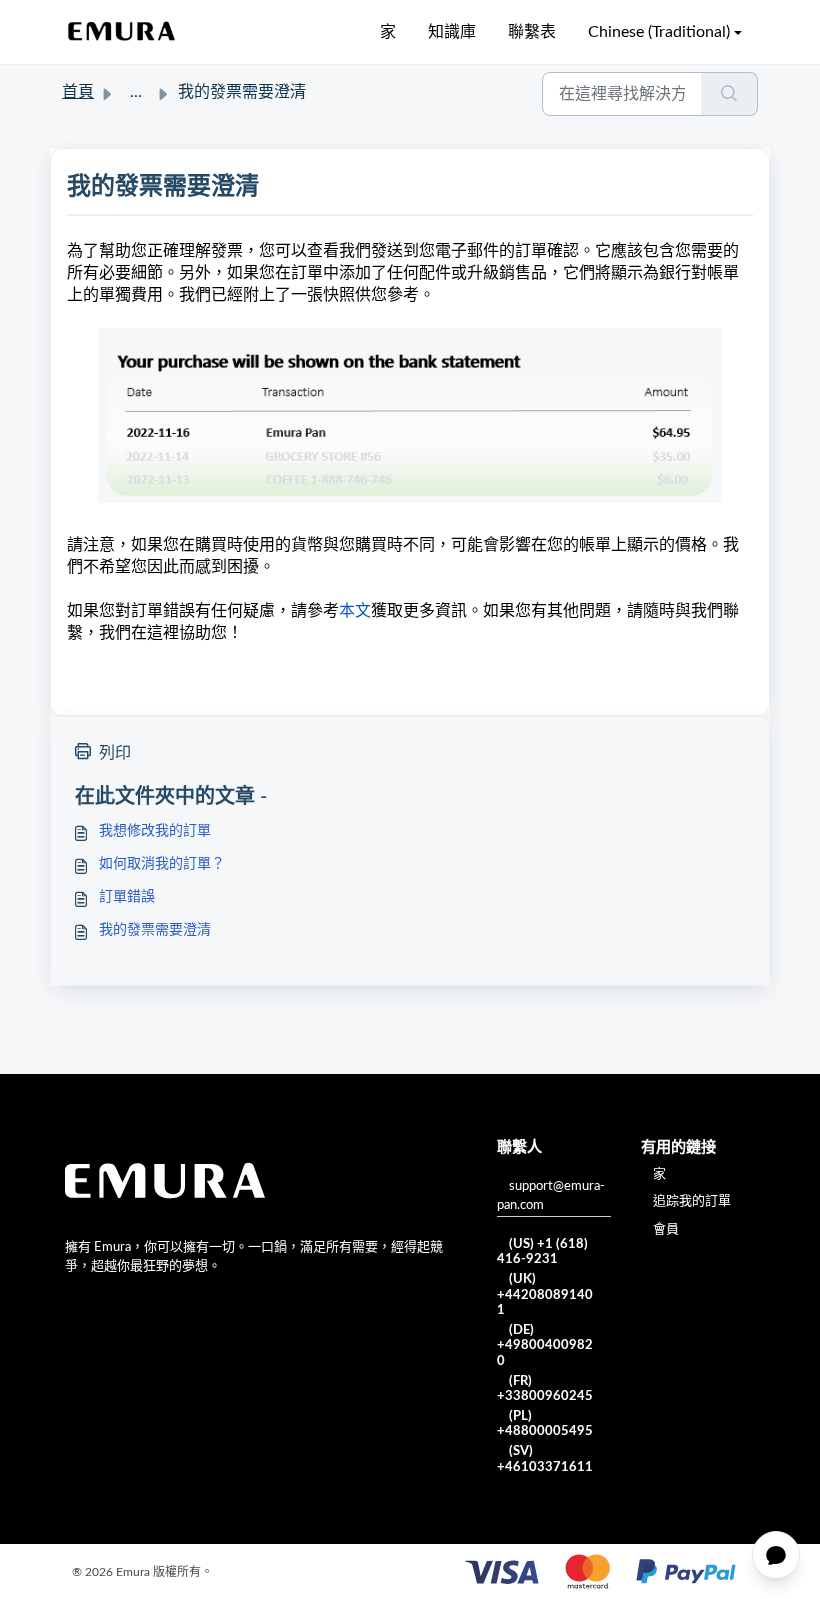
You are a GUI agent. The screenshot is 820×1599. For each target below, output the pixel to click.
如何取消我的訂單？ (162, 864)
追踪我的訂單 (692, 1201)
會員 (666, 1229)
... (136, 92)
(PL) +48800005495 (545, 1424)
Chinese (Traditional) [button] (659, 32)
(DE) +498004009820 (545, 1346)
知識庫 (452, 32)
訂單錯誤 (127, 897)
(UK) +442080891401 (545, 1295)
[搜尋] (729, 94)
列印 (115, 753)
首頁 (78, 92)
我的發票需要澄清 (155, 930)
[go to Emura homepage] (122, 32)
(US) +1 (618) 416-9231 (542, 1252)
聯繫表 (532, 32)
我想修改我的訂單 (155, 831)
